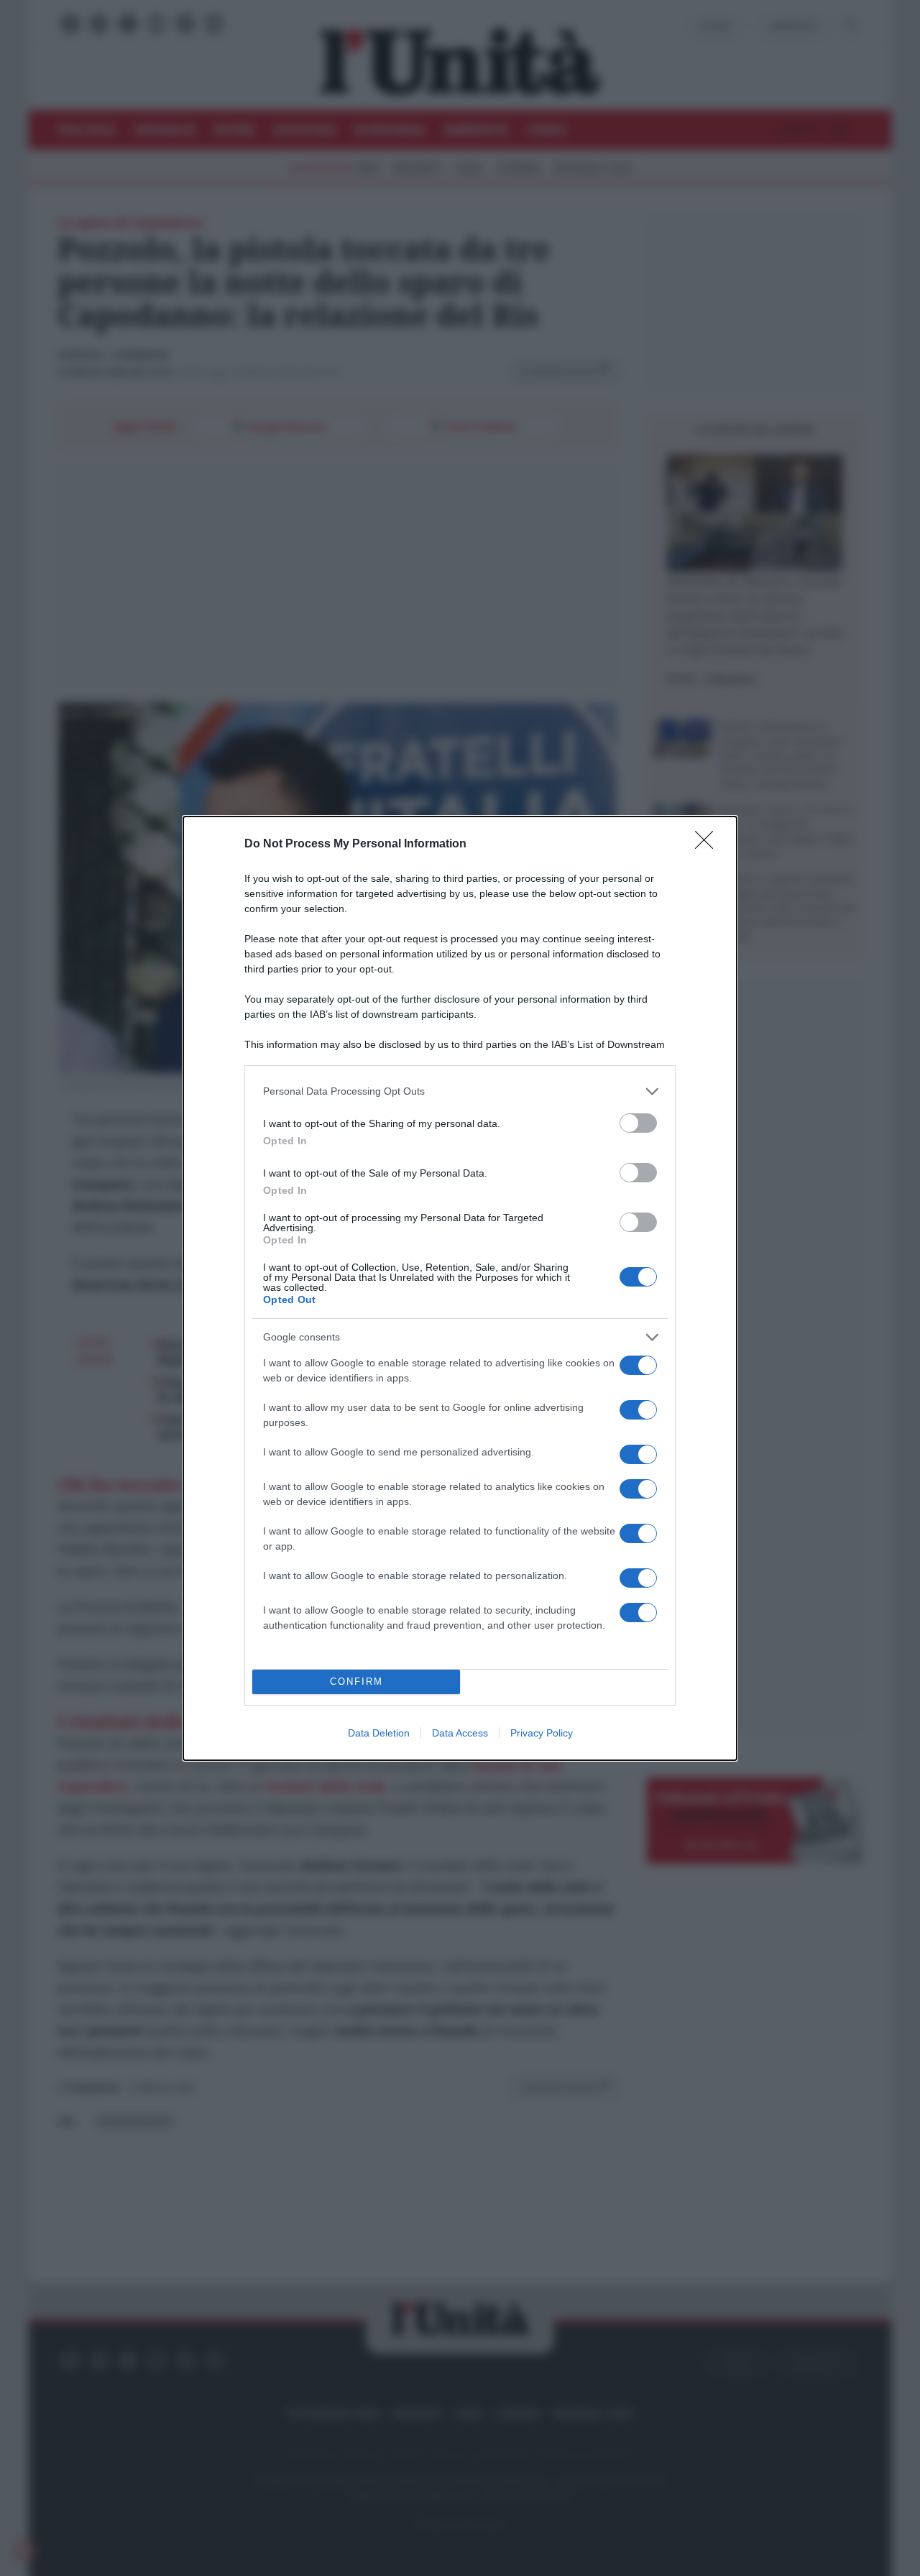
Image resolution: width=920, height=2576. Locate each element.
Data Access (460, 1733)
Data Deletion (379, 1733)
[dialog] (460, 1288)
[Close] (709, 845)
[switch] (638, 1123)
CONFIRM (356, 1682)
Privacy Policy (542, 1733)
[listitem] (460, 1091)
